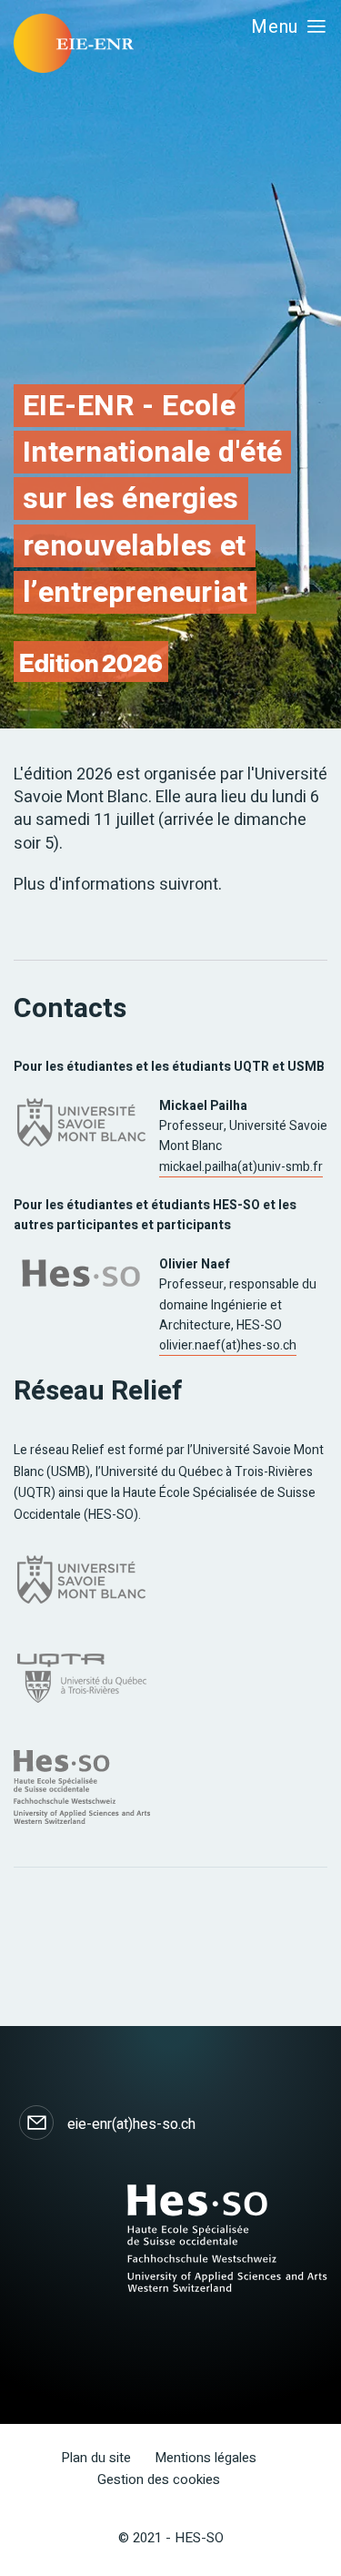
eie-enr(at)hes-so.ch (131, 2124)
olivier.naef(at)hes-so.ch (228, 1345)
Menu (275, 27)
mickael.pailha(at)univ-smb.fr (241, 1167)
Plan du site (96, 2458)
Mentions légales (206, 2458)
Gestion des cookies (159, 2479)
